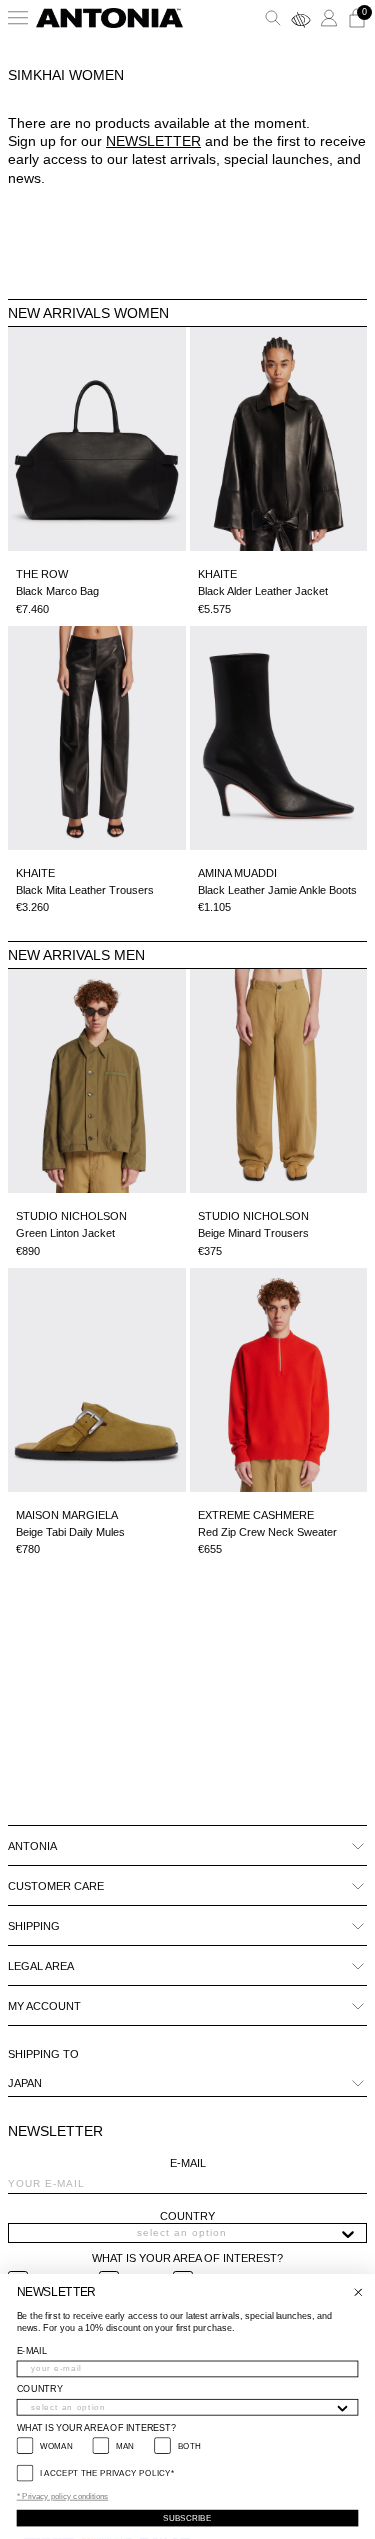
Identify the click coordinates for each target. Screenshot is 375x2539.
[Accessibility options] (301, 18)
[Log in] (329, 18)
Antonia (32, 1846)
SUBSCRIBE (187, 2517)
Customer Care (56, 1886)
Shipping (34, 1926)
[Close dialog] (358, 2292)
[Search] (273, 18)
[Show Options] (348, 2233)
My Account (44, 2006)
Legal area (41, 1966)
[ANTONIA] (109, 18)
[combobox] (181, 2233)
